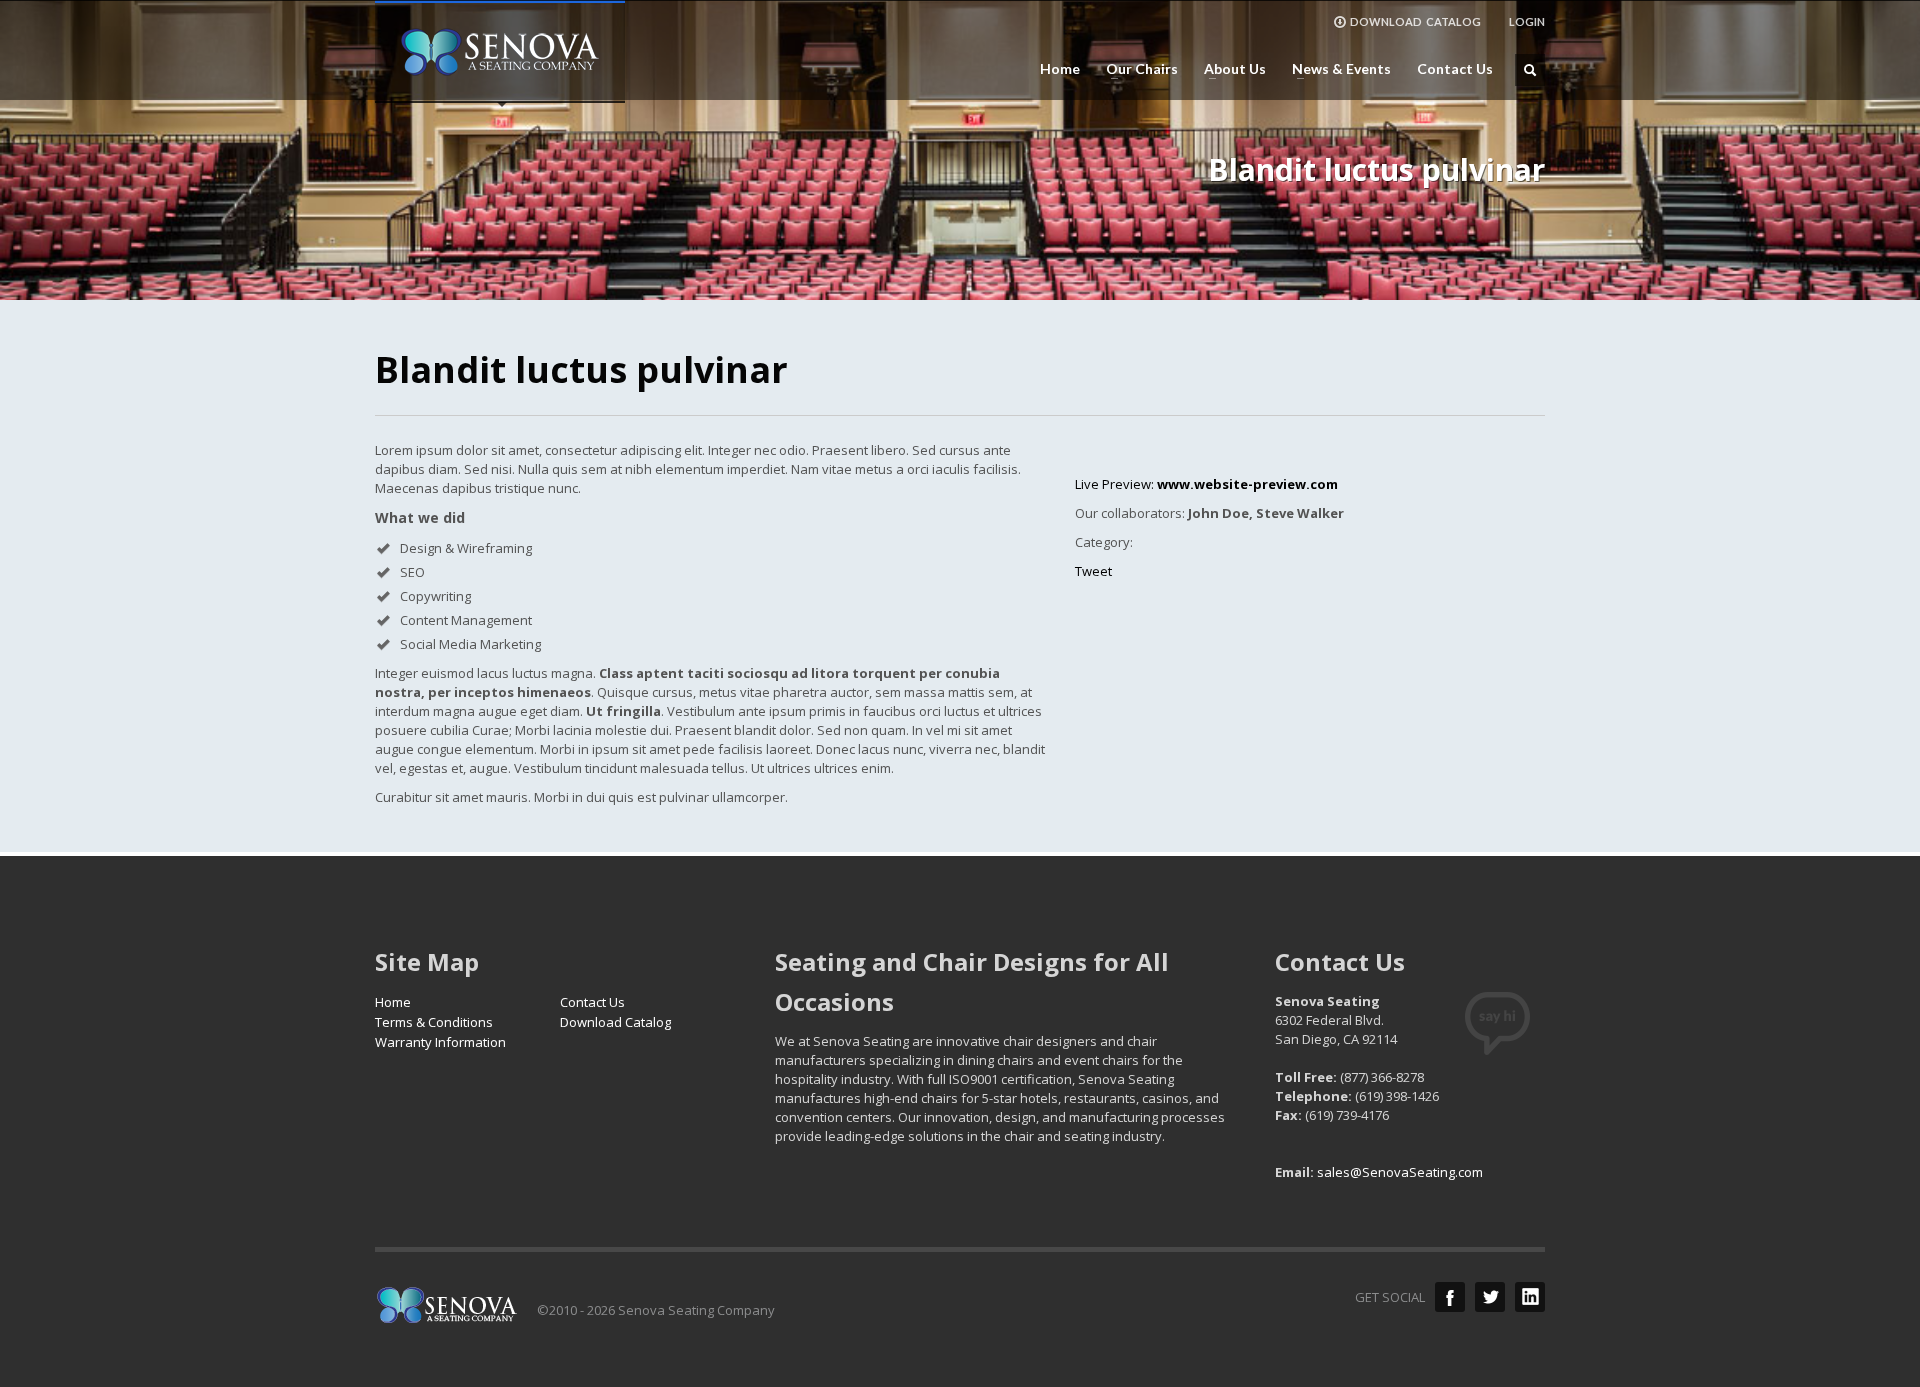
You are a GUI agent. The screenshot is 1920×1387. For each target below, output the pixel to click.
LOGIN (1527, 21)
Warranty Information (440, 1042)
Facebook (1450, 1297)
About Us (1229, 69)
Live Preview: (1206, 484)
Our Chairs (1136, 69)
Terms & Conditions (434, 1022)
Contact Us (1455, 69)
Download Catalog (615, 1022)
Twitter (1490, 1297)
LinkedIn (1530, 1297)
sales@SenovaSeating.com (1400, 1172)
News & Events (1335, 69)
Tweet (1093, 571)
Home (1060, 69)
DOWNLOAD (1415, 21)
